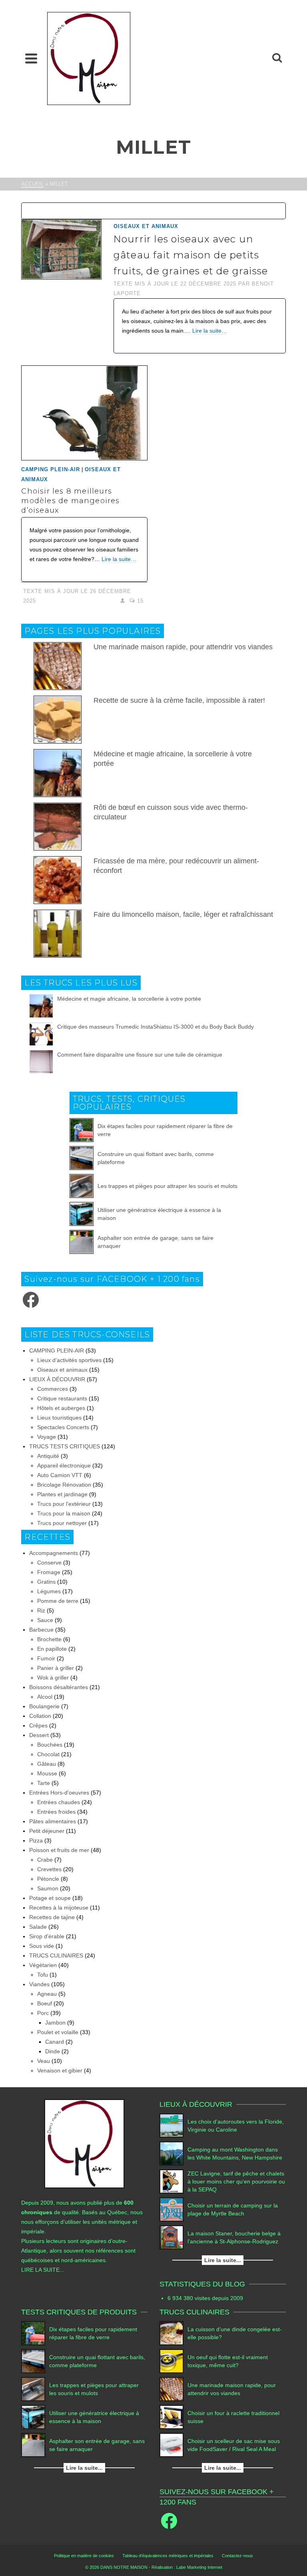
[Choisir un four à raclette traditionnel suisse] (171, 2417)
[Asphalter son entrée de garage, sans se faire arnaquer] (82, 1242)
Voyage (47, 1437)
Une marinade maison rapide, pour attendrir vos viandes (183, 647)
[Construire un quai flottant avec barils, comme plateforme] (82, 1158)
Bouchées (50, 1745)
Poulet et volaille (58, 2032)
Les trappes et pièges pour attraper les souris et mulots (167, 1186)
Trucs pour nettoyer (62, 1523)
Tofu (43, 1975)
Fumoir (46, 1658)
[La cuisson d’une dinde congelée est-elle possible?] (171, 2333)
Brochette (49, 1639)
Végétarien (43, 1965)
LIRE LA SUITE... (43, 2270)
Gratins (46, 1582)
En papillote (52, 1649)
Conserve (49, 1563)
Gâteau (47, 1764)
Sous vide (42, 1946)
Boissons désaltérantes (59, 1687)
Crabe (45, 1860)
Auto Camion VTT (60, 1475)
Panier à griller (56, 1668)
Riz (41, 1610)
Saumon (48, 1888)
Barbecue (41, 1630)
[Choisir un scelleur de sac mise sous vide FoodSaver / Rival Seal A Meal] (171, 2445)
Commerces (53, 1389)
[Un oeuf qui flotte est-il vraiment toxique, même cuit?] (171, 2361)
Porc (43, 2013)
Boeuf (45, 2003)
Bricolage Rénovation (64, 1485)
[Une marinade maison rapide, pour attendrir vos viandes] (171, 2389)
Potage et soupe (50, 1898)
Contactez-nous (237, 2556)
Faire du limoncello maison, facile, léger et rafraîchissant (183, 914)
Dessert (39, 1735)
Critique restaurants (62, 1398)
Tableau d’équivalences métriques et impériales (168, 2556)
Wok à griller (53, 1678)
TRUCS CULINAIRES (56, 1955)
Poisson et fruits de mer (59, 1850)
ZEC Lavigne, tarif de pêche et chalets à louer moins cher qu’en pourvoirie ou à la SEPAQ (236, 2181)
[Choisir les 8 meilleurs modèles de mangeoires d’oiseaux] (84, 413)
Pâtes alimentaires (53, 1821)
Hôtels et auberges (61, 1408)
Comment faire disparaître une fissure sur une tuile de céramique (140, 1055)
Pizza (36, 1840)
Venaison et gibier (60, 2070)
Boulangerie (44, 1706)
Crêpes (38, 1725)
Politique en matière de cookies (84, 2556)
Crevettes (49, 1869)
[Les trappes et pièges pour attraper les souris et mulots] (82, 1186)
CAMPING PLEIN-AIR (51, 469)
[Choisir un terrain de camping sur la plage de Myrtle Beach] (171, 2209)
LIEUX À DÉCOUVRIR (57, 1379)
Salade (38, 1927)
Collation (40, 1716)
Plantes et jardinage (62, 1494)
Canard (55, 2042)
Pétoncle (48, 1879)
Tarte (44, 1783)
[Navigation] (31, 58)
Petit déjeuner (47, 1831)
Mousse (47, 1773)
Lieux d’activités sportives (69, 1360)
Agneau (47, 1994)
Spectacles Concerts (63, 1427)
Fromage (49, 1572)
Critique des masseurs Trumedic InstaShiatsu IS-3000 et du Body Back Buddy (155, 1027)
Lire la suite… (210, 331)
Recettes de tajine (52, 1917)
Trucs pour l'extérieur (64, 1504)
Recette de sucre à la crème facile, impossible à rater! (179, 700)
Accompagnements (54, 1553)
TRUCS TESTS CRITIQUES (65, 1446)
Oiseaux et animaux (146, 226)
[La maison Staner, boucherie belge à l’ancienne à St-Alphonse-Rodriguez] (171, 2237)
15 (139, 601)
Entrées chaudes (59, 1802)
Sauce (45, 1620)
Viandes (39, 1984)
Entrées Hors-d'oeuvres (59, 1793)
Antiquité (48, 1456)
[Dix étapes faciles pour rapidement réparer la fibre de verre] (82, 1130)
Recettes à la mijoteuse (59, 1908)
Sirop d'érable (47, 1936)
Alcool (45, 1697)
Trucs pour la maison (64, 1513)
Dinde (53, 2051)
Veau (44, 2061)
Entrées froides (56, 1812)
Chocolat (48, 1754)
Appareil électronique (64, 1465)
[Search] (277, 58)
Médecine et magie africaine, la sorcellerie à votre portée (129, 999)
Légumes (49, 1591)
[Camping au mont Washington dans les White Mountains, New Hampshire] (171, 2154)
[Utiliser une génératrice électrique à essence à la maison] (82, 1214)
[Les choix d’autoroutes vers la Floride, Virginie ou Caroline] (171, 2126)
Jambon (55, 2023)
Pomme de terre (58, 1601)
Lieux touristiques (59, 1418)
